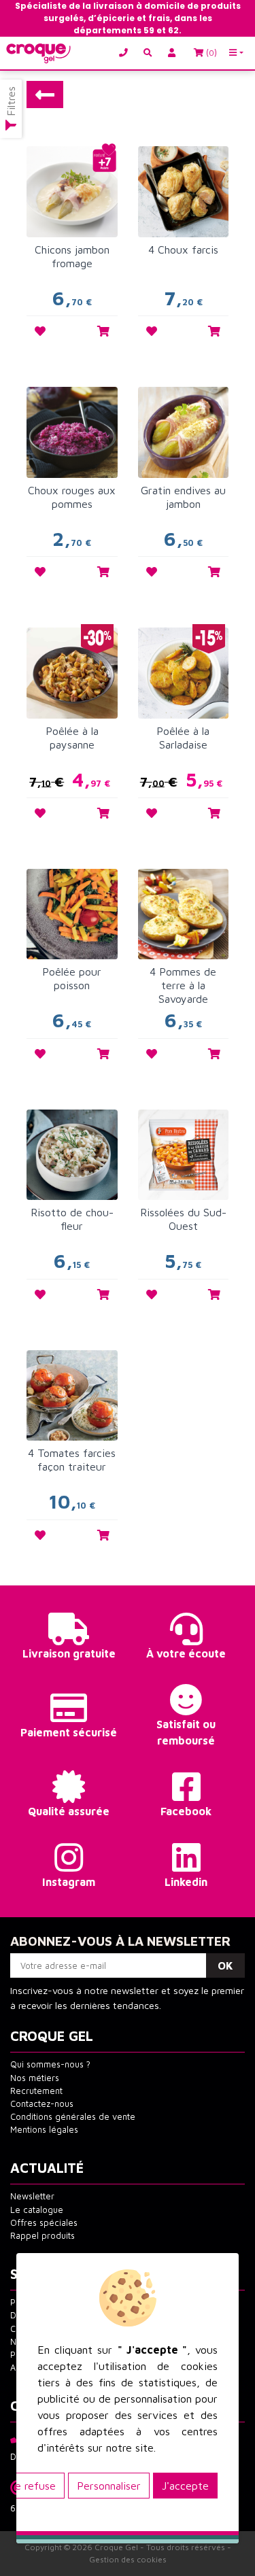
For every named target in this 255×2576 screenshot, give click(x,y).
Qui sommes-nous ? (50, 2064)
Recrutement (36, 2091)
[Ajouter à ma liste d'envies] (40, 331)
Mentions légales (44, 2130)
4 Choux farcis (183, 250)
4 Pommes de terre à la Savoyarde (183, 985)
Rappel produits (42, 2236)
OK (225, 1965)
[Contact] (126, 53)
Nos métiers (35, 2078)
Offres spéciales (44, 2223)
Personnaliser (109, 2486)
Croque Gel (116, 2547)
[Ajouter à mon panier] (103, 331)
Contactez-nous (42, 2104)
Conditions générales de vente (73, 2117)
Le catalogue (37, 2210)
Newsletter (32, 2196)
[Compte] (174, 53)
